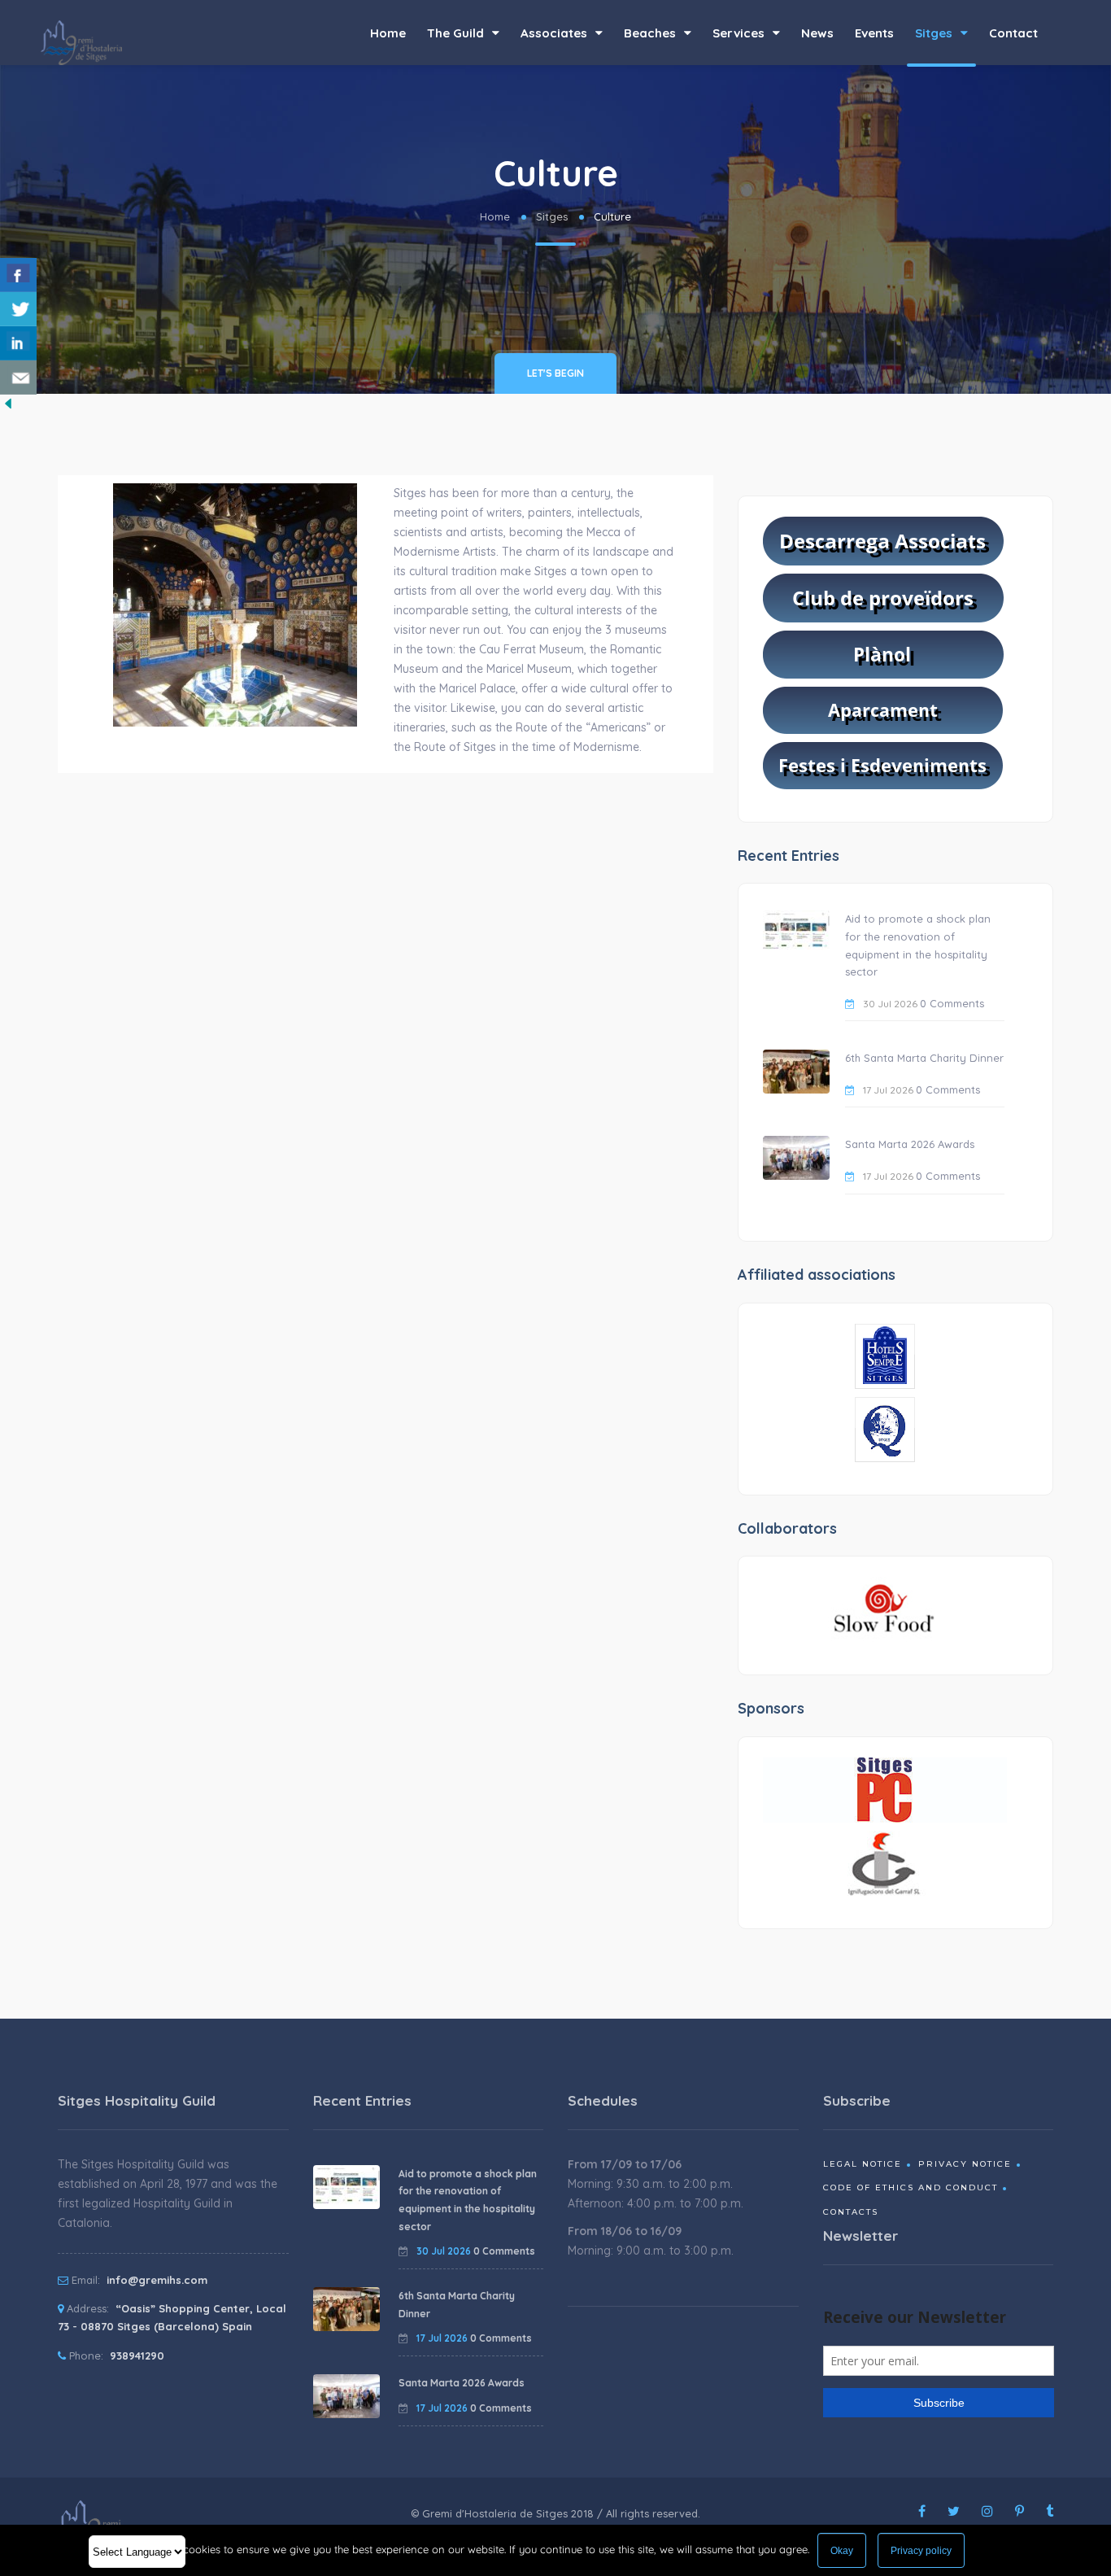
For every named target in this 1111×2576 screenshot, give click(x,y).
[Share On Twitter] (18, 309)
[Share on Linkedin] (18, 343)
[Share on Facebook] (18, 275)
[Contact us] (18, 378)
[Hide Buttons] (8, 403)
